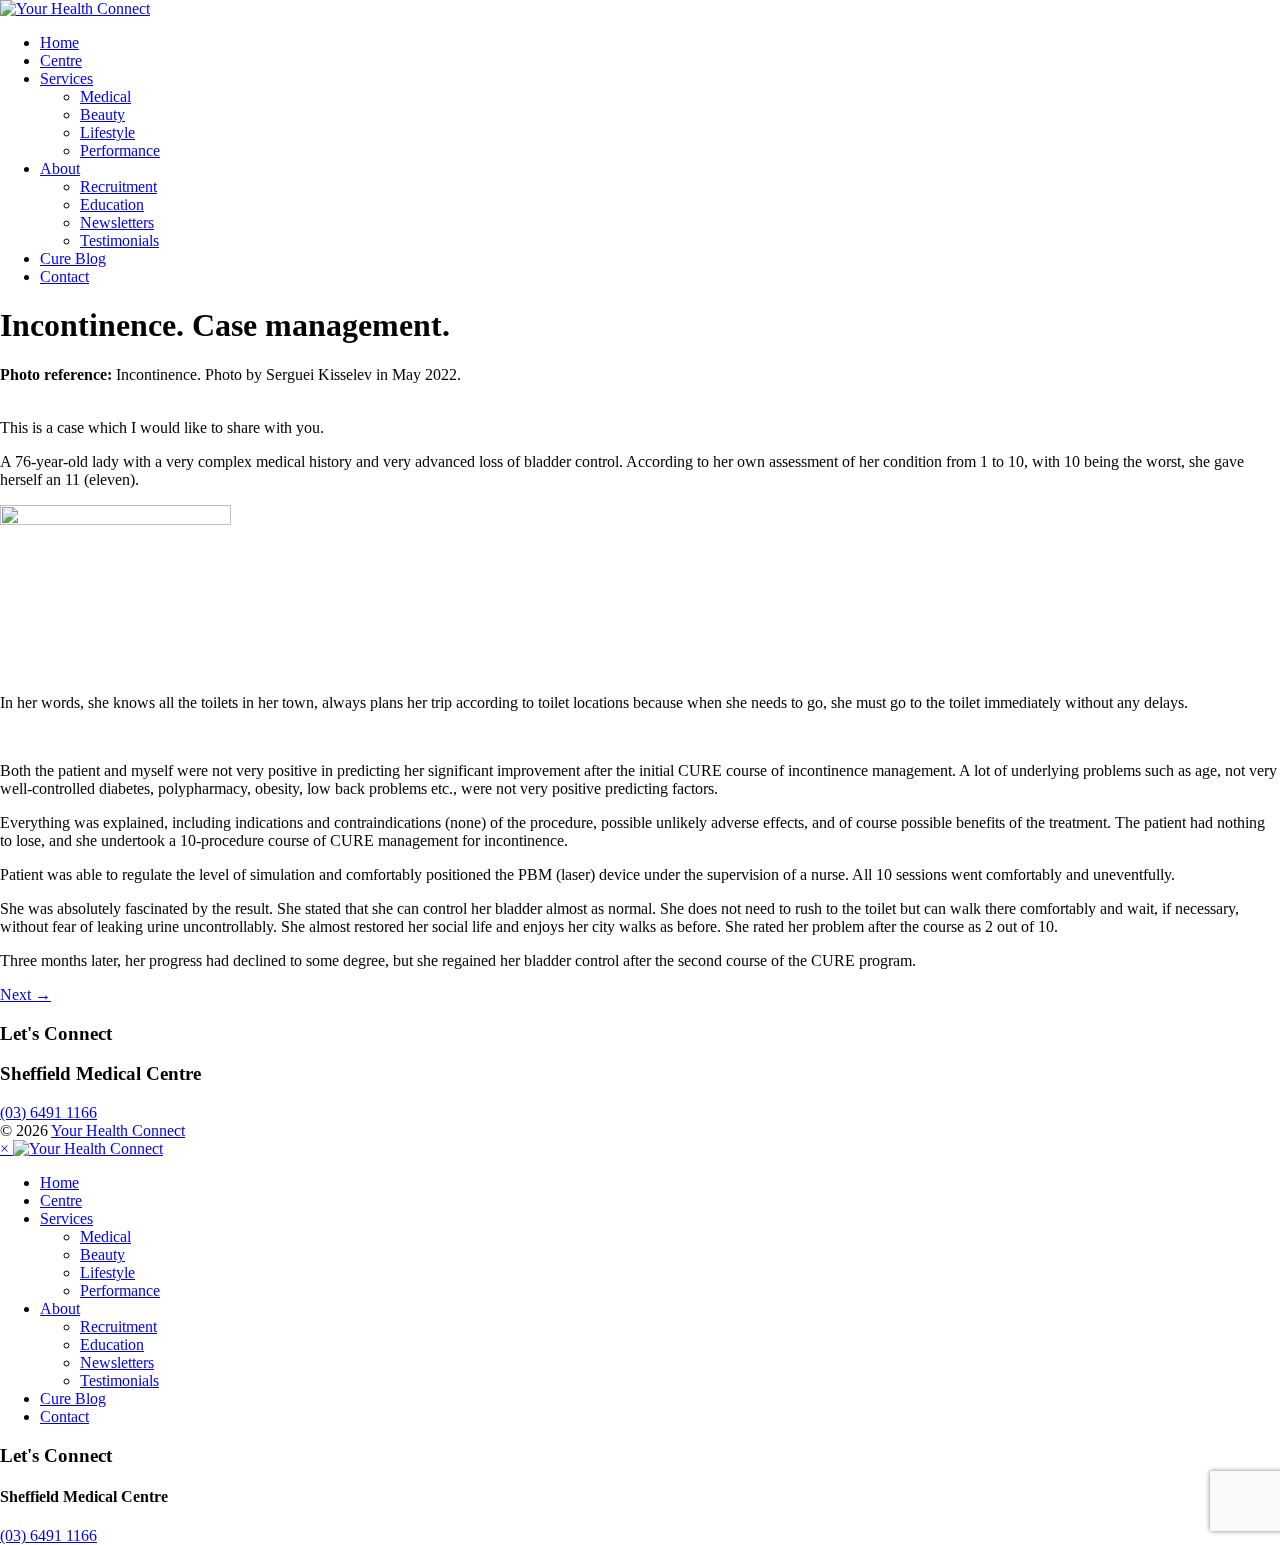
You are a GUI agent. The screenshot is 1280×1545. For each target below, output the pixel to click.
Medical (105, 96)
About (60, 168)
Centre (61, 60)
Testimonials (119, 240)
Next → (25, 994)
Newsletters (117, 222)
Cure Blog (73, 258)
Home (59, 42)
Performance (120, 150)
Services (66, 78)
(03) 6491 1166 (48, 1112)
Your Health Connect (118, 1130)
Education (112, 204)
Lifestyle (107, 132)
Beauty (102, 114)
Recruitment (118, 186)
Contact (64, 276)
